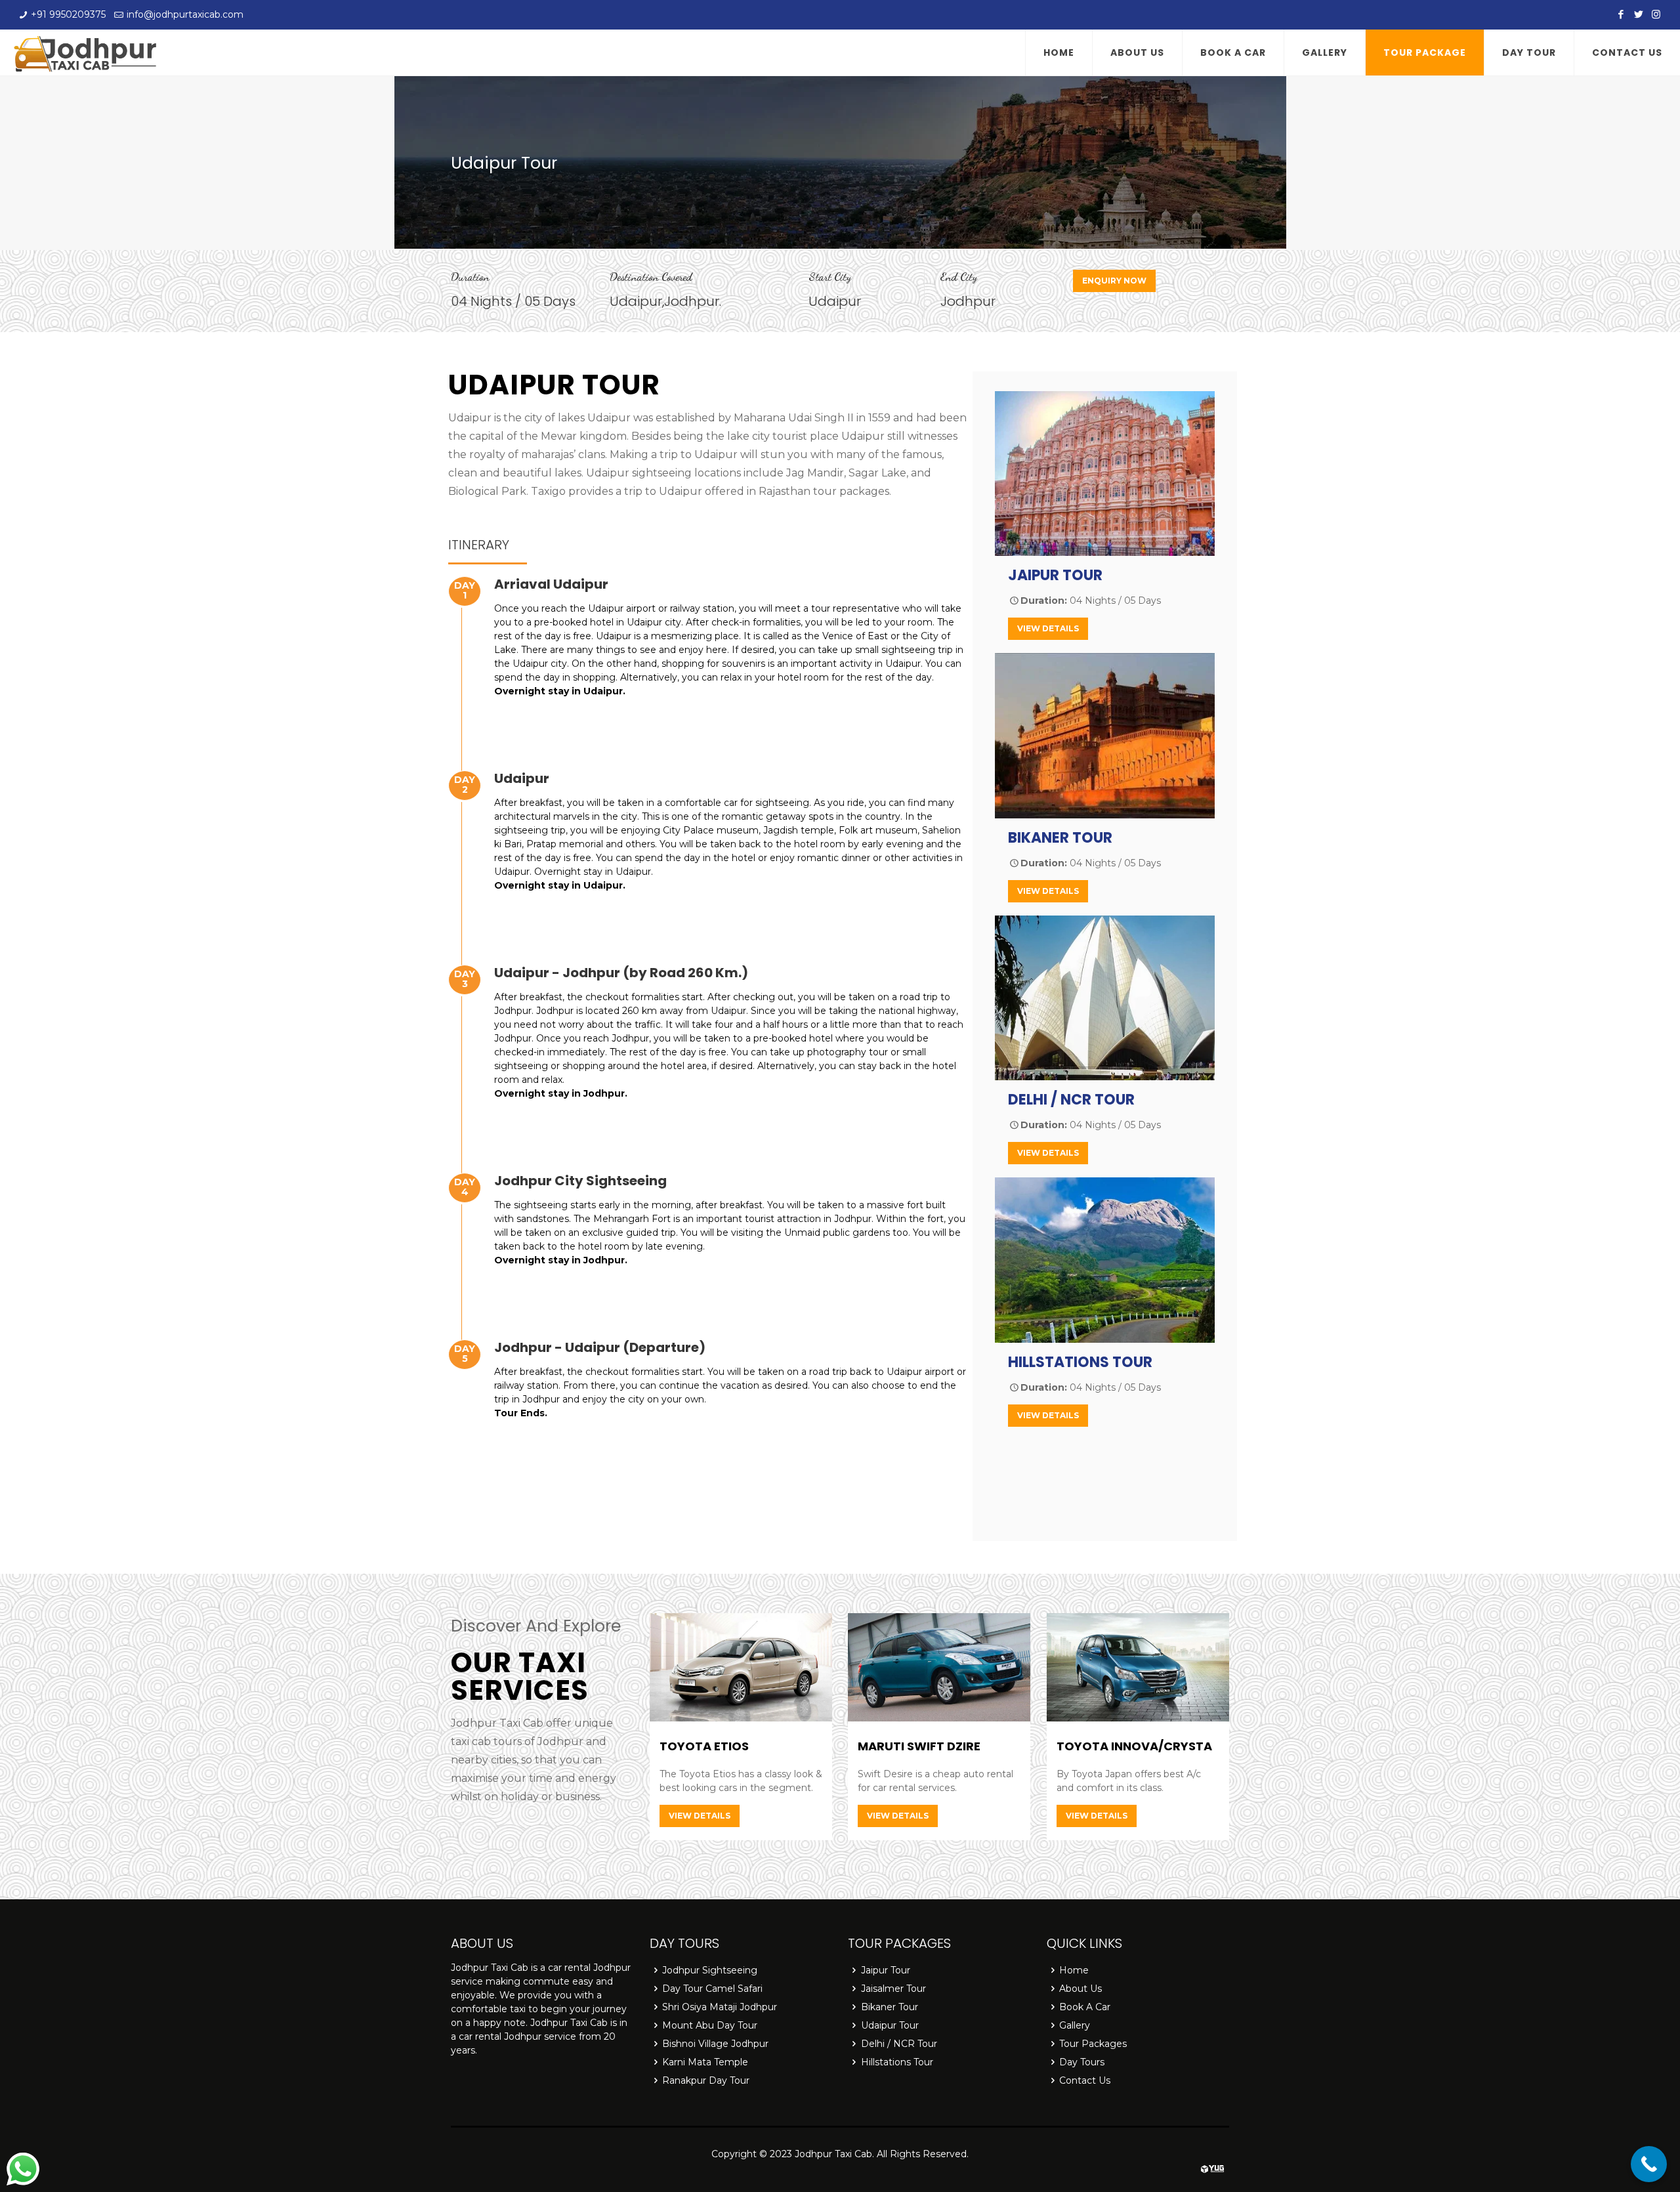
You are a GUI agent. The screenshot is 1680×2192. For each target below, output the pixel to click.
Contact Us (1085, 2080)
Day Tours (1082, 2062)
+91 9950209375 (68, 14)
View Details (1048, 628)
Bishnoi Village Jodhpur (715, 2044)
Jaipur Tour (886, 1970)
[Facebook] (1621, 14)
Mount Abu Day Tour (710, 2025)
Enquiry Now (1114, 281)
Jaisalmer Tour (893, 1989)
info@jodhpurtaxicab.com (185, 14)
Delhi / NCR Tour (899, 2044)
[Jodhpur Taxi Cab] (85, 53)
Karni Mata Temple (705, 2062)
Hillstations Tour (897, 2062)
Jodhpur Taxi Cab (833, 2154)
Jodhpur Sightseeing (710, 1970)
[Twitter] (1638, 14)
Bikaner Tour (890, 2007)
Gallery (1075, 2025)
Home (1074, 1970)
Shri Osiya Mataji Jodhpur (720, 2007)
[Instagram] (1656, 14)
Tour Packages (1093, 2044)
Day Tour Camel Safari (712, 1989)
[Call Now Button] (1649, 2164)
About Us (1081, 1989)
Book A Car (1085, 2007)
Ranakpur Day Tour (706, 2080)
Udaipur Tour (890, 2025)
